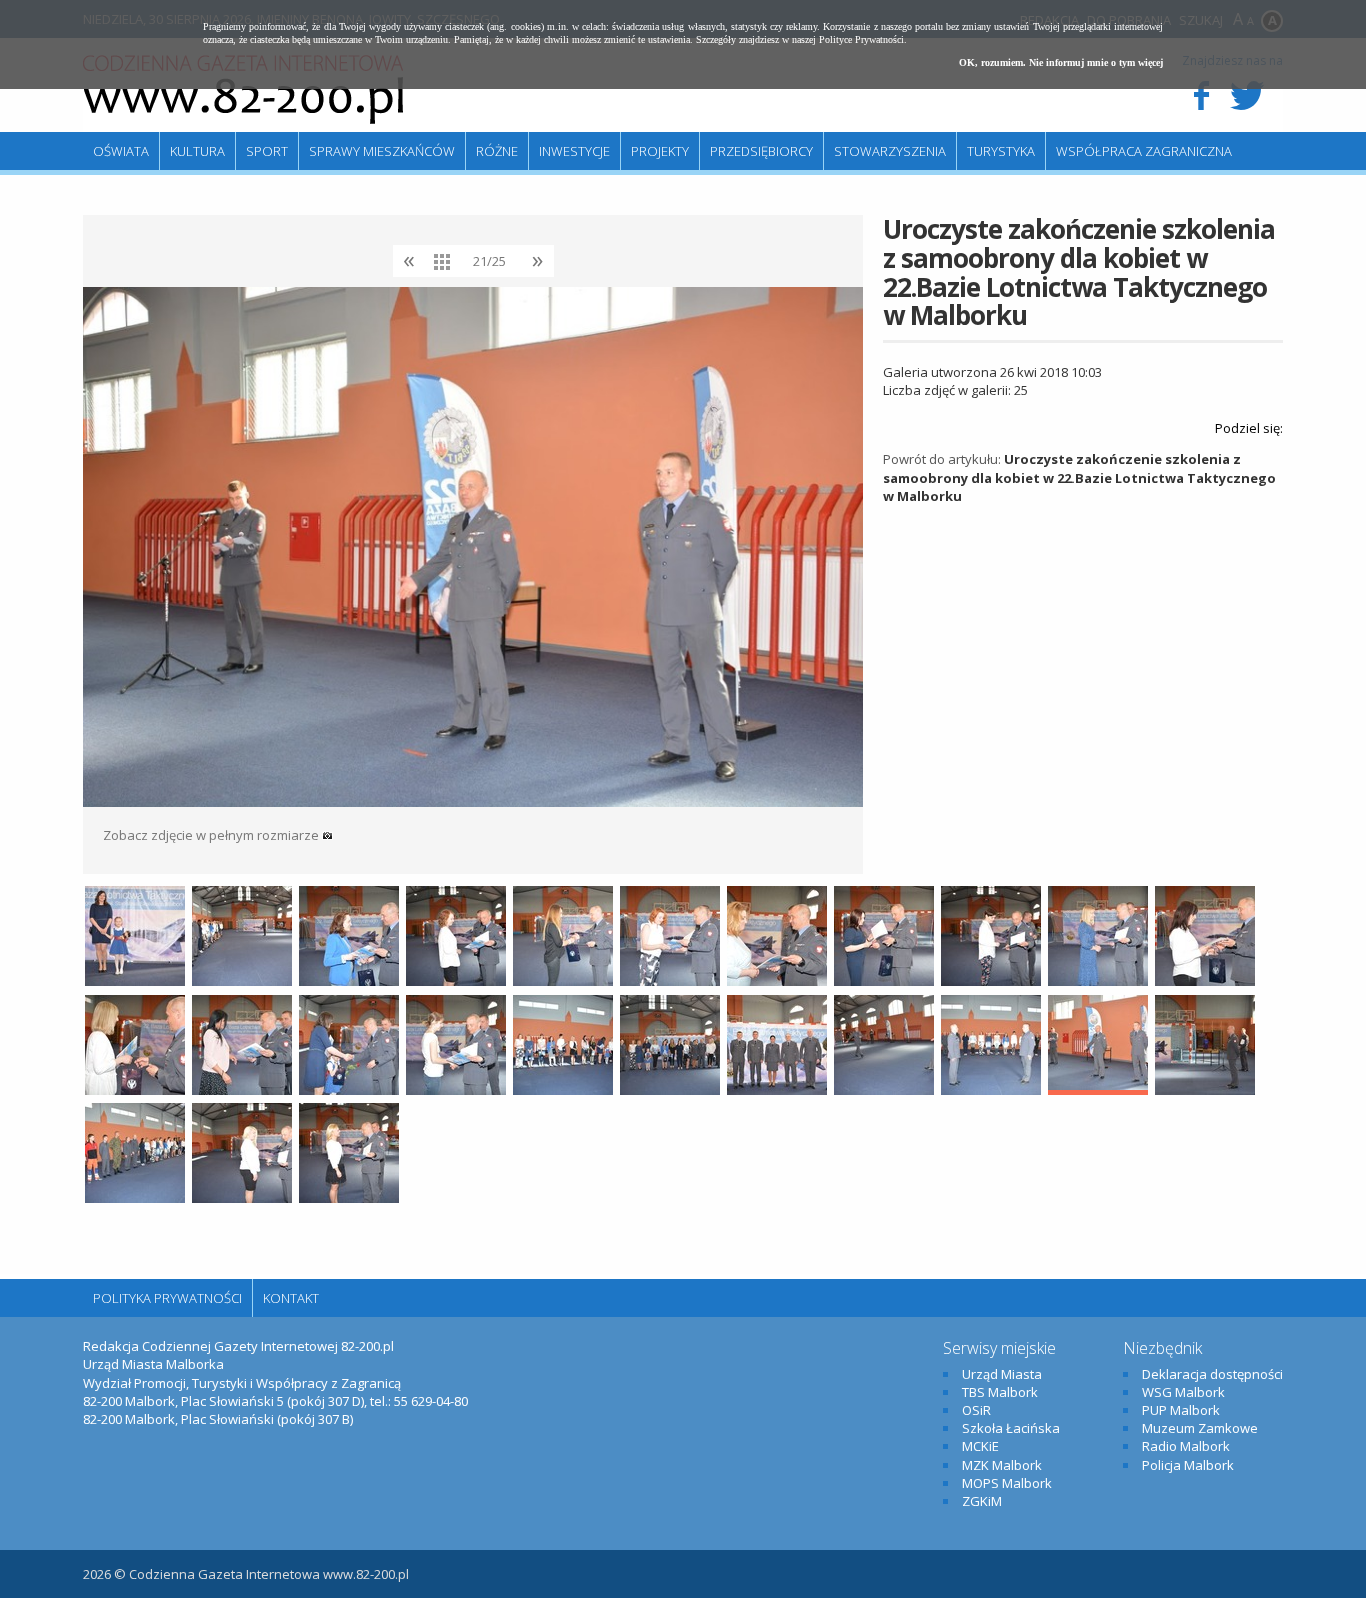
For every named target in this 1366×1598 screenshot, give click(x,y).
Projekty (660, 151)
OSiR (976, 1410)
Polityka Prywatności (167, 1298)
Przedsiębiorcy (761, 151)
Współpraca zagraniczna (1144, 151)
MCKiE (980, 1446)
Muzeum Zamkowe (1200, 1428)
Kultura (197, 151)
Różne (497, 151)
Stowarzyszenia (890, 151)
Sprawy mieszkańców (382, 151)
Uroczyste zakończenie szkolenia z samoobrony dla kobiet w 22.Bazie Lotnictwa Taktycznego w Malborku (1079, 477)
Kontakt (291, 1298)
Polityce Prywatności (861, 39)
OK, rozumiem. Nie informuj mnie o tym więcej (1061, 62)
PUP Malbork (1181, 1410)
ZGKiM (982, 1501)
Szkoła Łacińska (1011, 1428)
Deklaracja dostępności (1212, 1374)
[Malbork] (243, 90)
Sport (267, 151)
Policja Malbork (1188, 1465)
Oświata (121, 151)
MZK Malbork (1002, 1465)
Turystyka (1001, 151)
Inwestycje (574, 151)
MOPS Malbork (1007, 1483)
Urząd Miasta (1002, 1374)
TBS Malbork (1000, 1392)
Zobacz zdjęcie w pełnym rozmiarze (212, 835)
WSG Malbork (1183, 1392)
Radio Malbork (1186, 1446)
